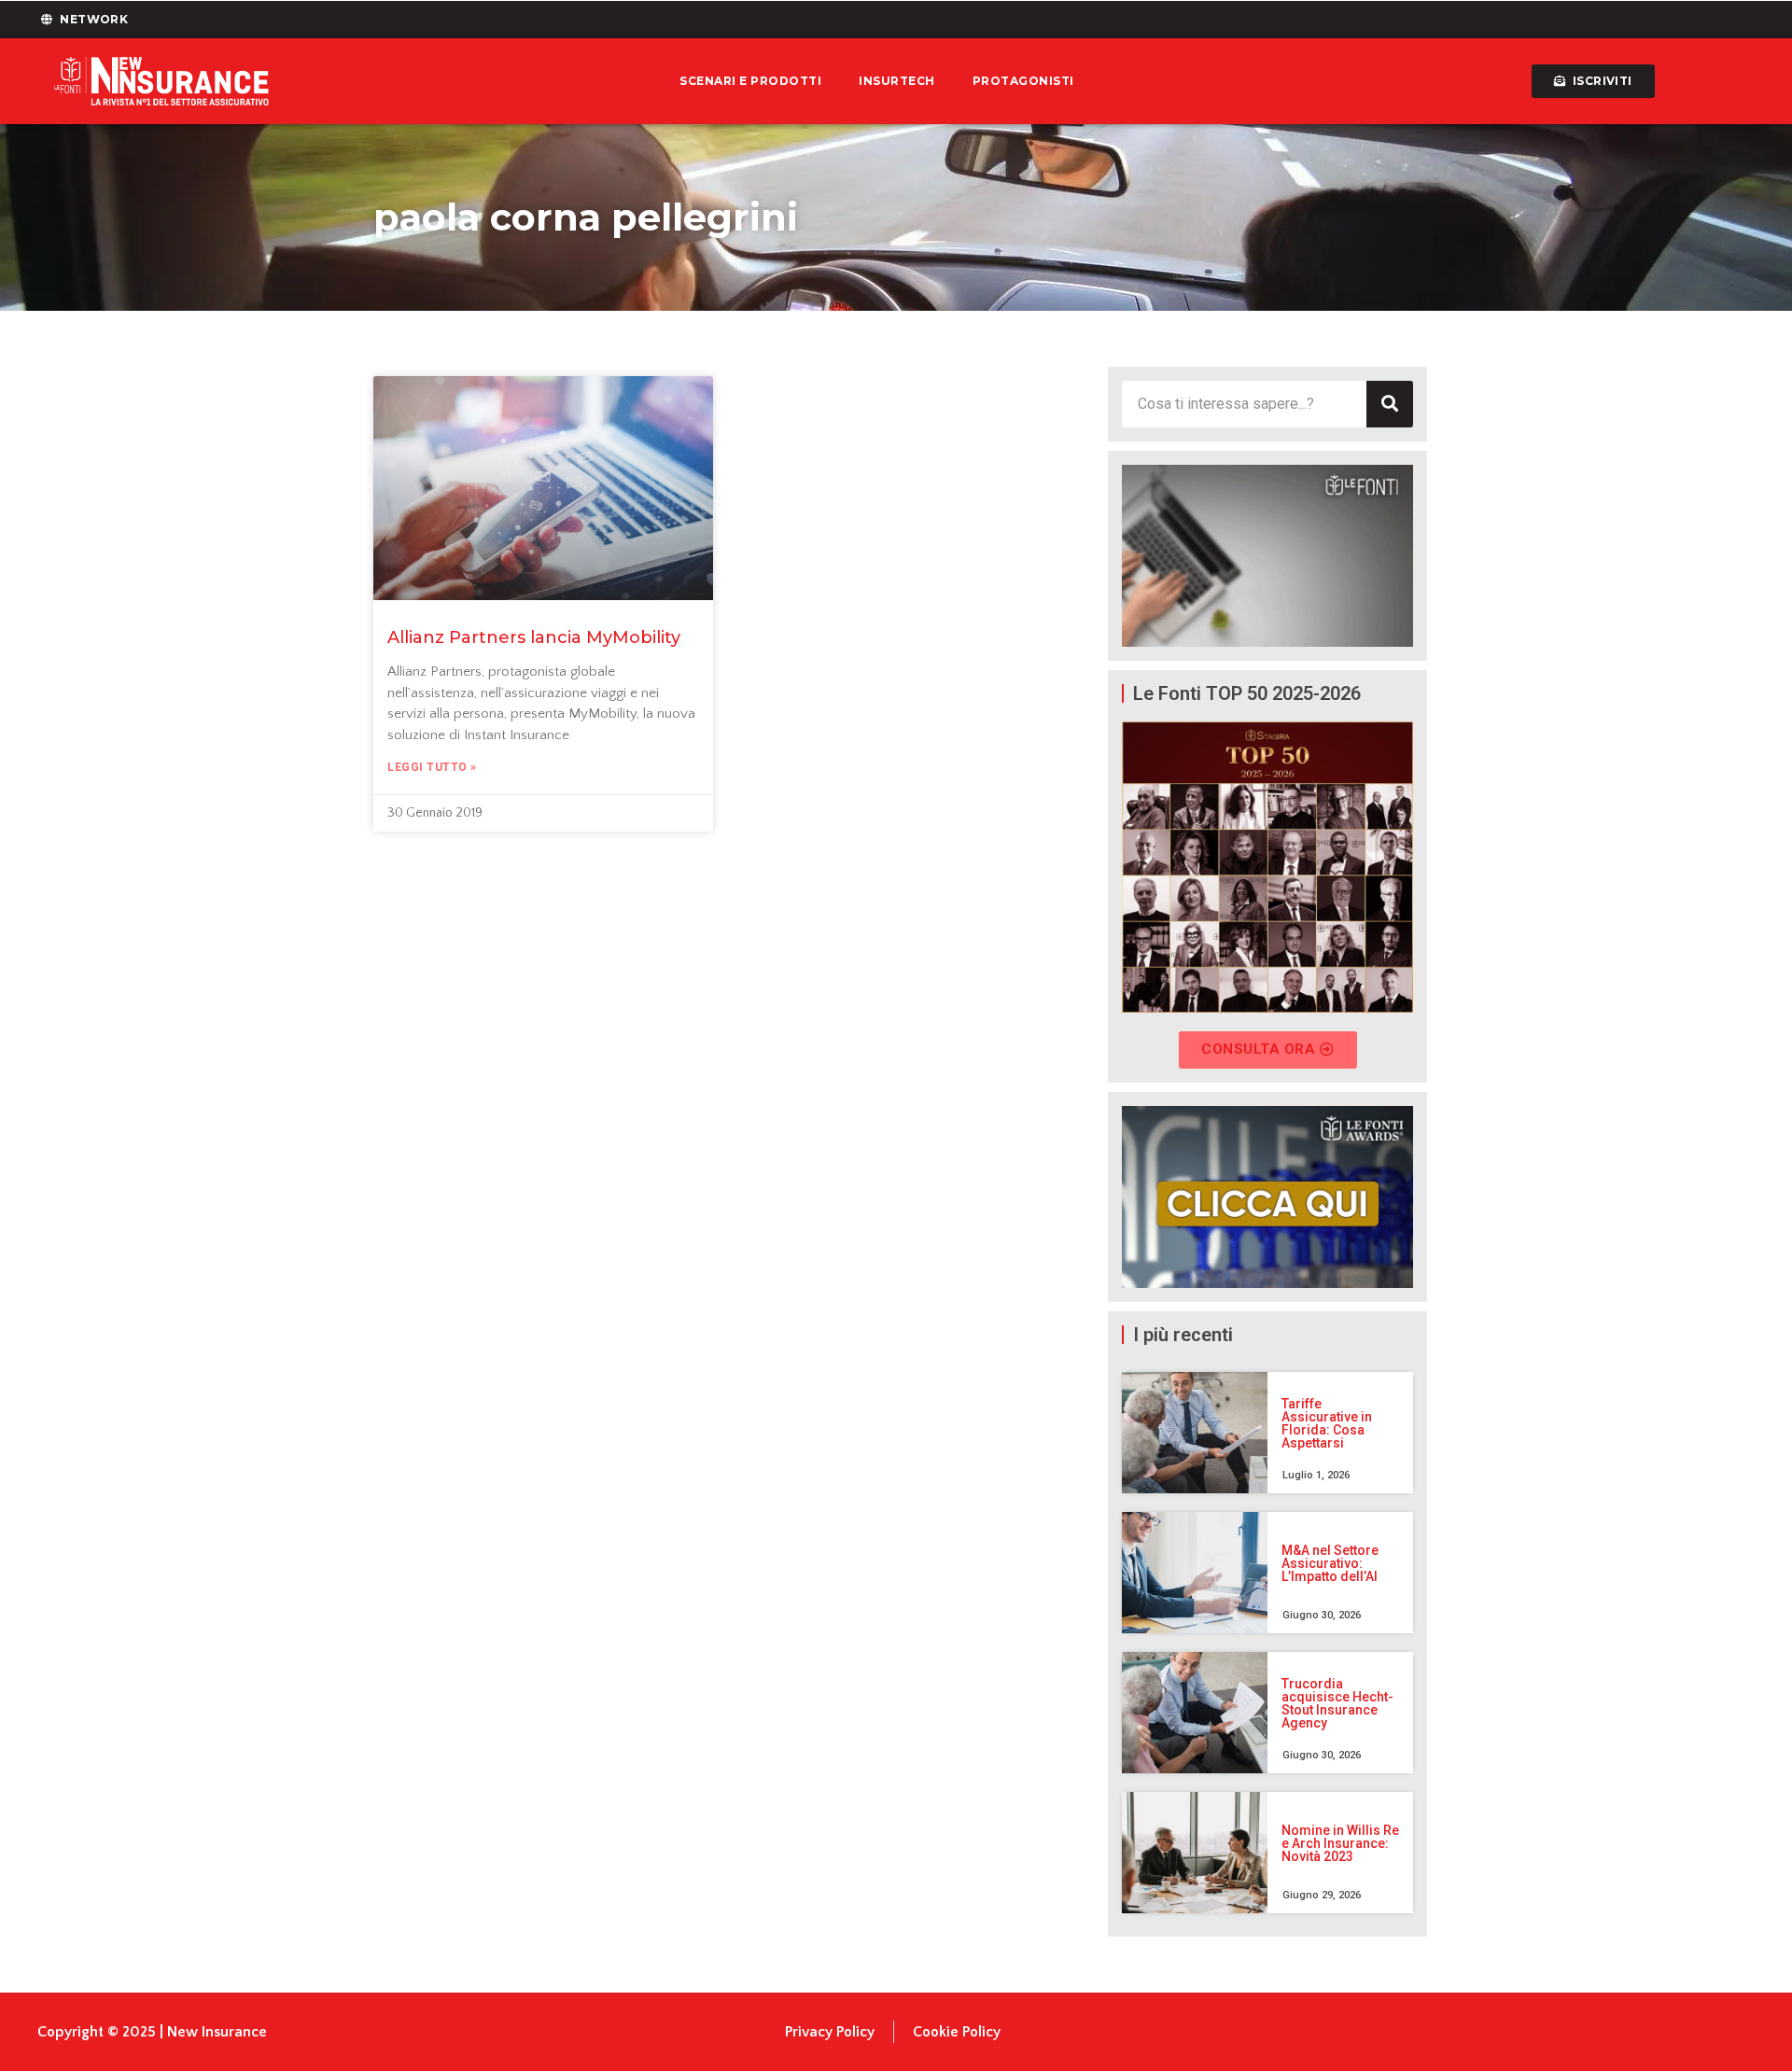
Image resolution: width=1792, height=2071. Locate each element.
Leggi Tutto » (432, 767)
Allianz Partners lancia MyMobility (534, 637)
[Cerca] (1390, 404)
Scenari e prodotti (750, 81)
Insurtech (897, 81)
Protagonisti (1023, 81)
